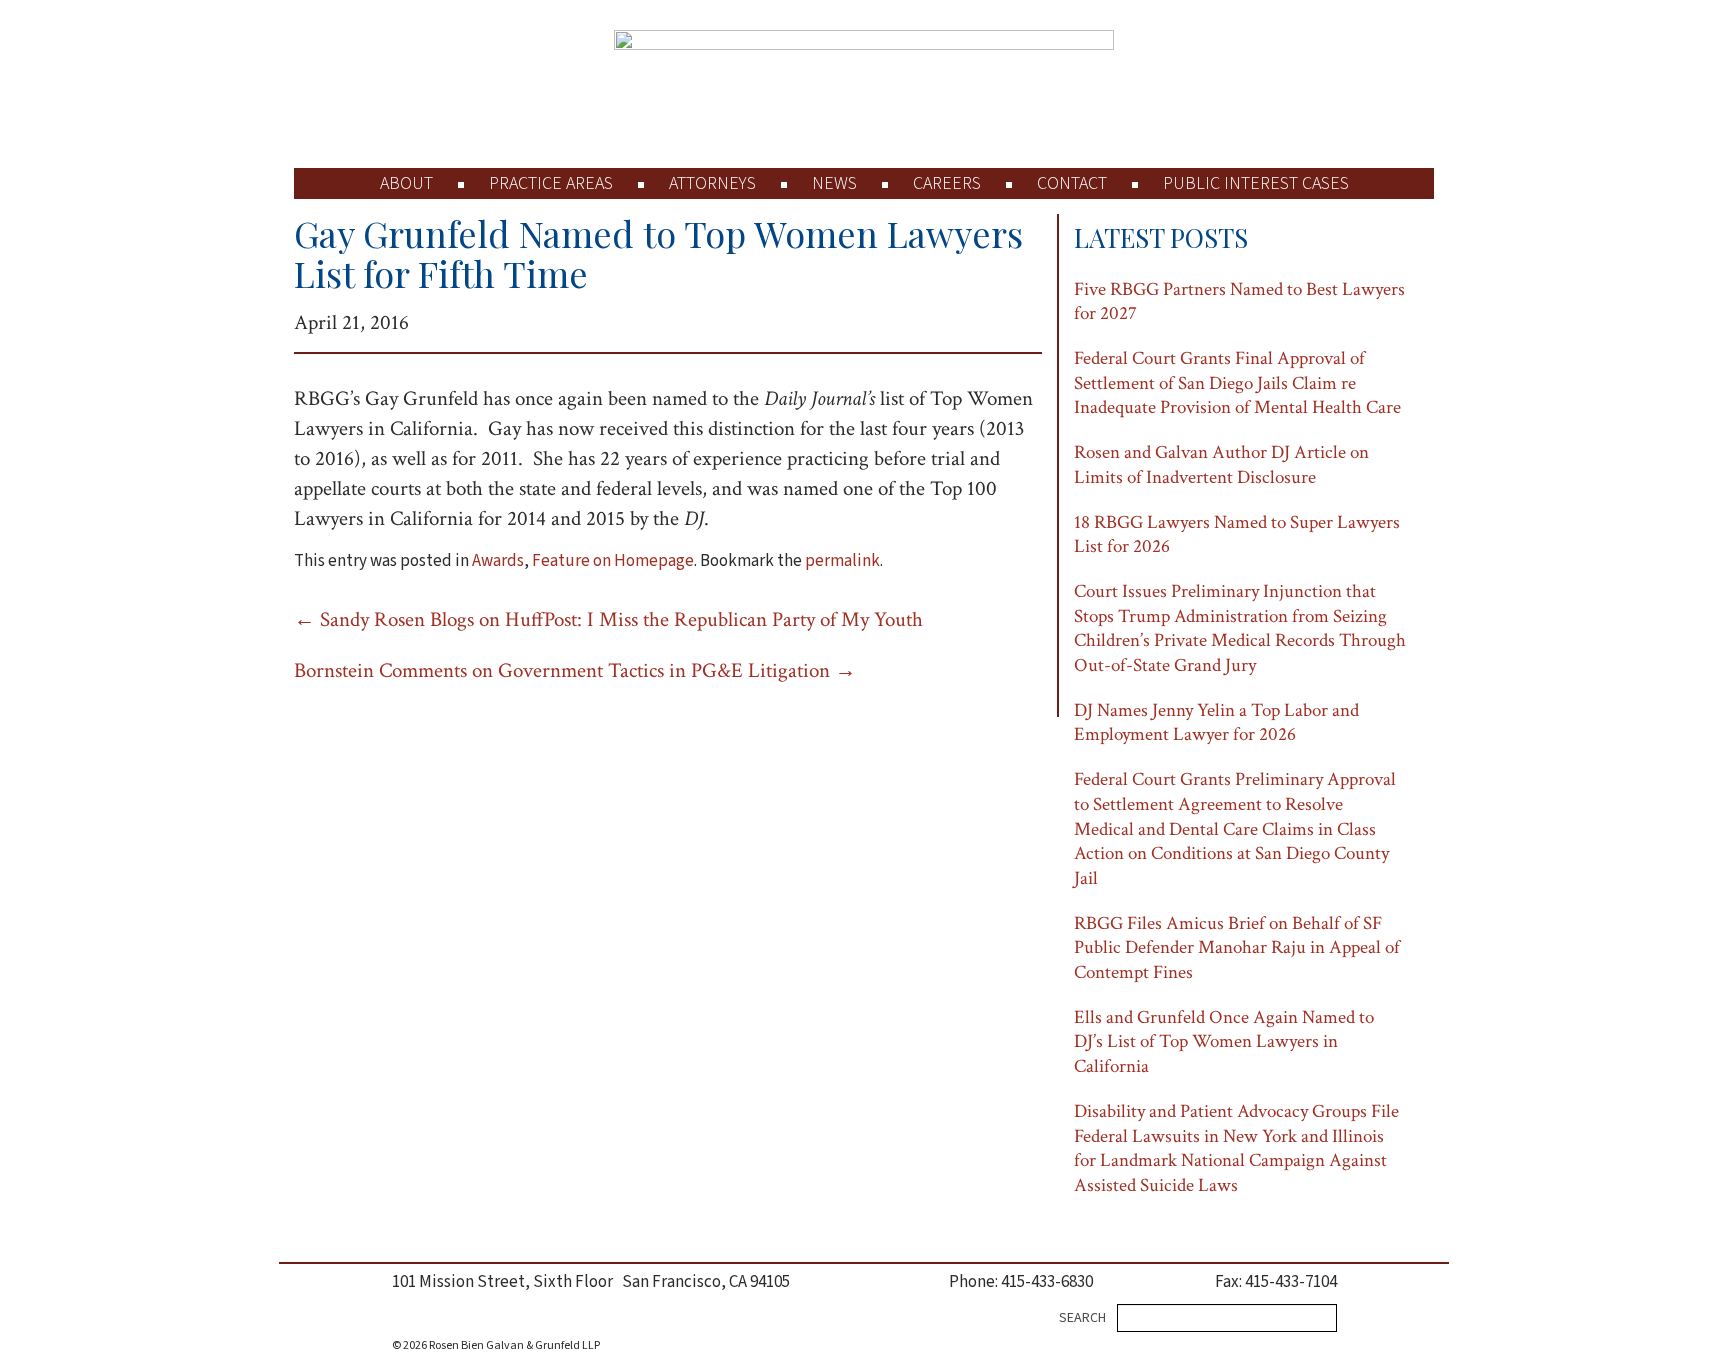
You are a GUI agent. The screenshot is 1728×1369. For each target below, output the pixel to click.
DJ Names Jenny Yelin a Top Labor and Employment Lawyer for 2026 (1216, 723)
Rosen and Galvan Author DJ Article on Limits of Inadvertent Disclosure (1221, 465)
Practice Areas (551, 183)
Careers (947, 183)
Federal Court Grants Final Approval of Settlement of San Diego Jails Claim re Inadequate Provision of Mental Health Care (1237, 383)
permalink (842, 561)
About (406, 183)
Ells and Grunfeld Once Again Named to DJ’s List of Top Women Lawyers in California (1224, 1042)
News (834, 183)
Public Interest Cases (1256, 183)
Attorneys (712, 183)
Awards (498, 561)
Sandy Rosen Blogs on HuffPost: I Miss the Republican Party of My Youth (608, 619)
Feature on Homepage (613, 561)
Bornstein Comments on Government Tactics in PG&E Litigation (575, 670)
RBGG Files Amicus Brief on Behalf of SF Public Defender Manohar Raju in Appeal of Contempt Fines (1237, 948)
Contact (1072, 183)
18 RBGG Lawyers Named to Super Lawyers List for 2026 (1237, 535)
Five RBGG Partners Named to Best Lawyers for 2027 (1239, 302)
